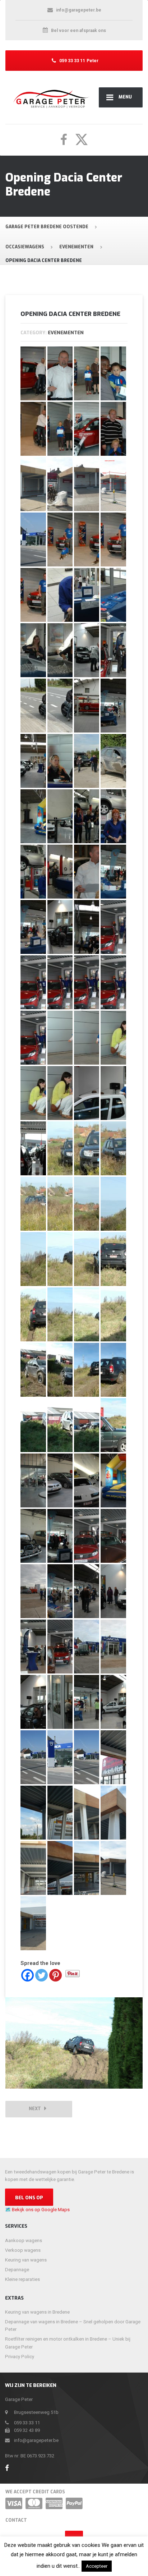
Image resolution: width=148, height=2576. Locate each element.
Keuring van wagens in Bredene (37, 2312)
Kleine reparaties (22, 2279)
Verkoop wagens (23, 2250)
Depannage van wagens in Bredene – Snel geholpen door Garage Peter (73, 2325)
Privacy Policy (20, 2357)
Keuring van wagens (26, 2260)
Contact (16, 2520)
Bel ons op (29, 2198)
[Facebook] (27, 1975)
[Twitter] (41, 1975)
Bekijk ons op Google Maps (41, 2210)
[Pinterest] (55, 1975)
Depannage (17, 2270)
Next (36, 2109)
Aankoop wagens (24, 2240)
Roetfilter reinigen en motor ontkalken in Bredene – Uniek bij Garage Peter (68, 2343)
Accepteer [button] (97, 2566)
